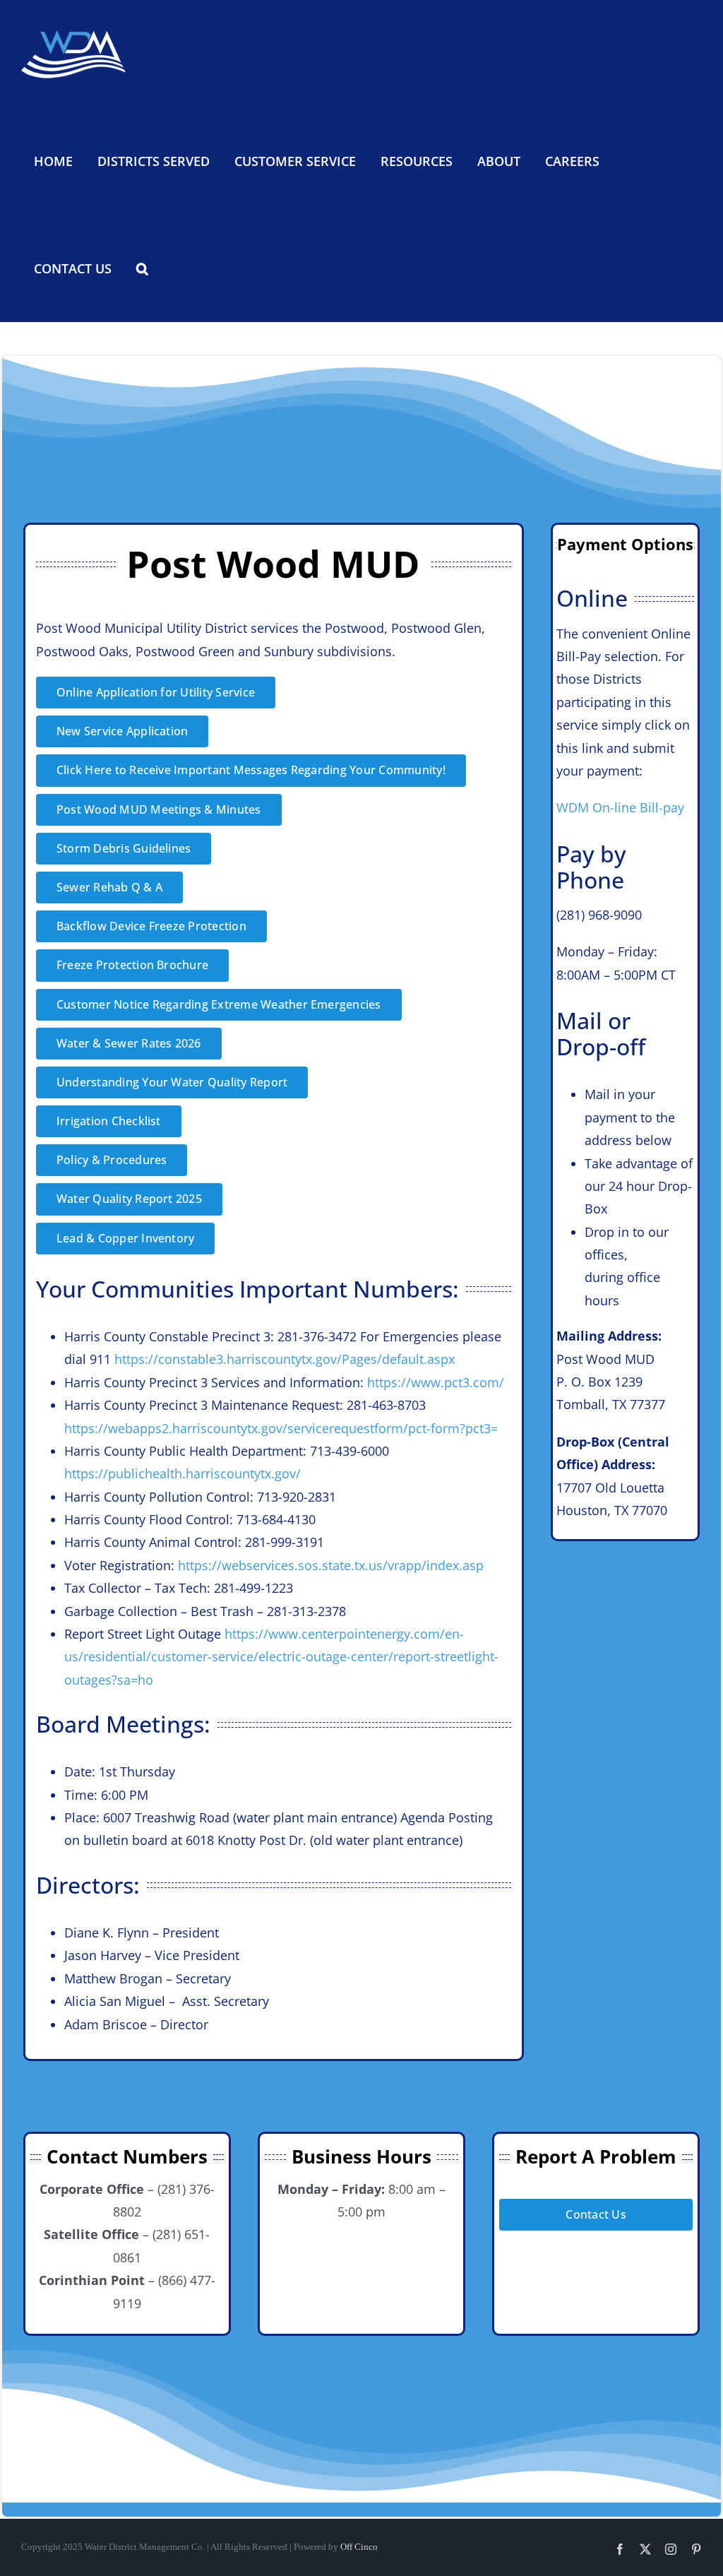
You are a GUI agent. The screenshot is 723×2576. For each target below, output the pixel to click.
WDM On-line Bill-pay (620, 807)
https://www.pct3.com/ (436, 1382)
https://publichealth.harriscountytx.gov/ (183, 1473)
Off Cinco (359, 2547)
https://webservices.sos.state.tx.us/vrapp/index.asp (331, 1565)
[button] (142, 268)
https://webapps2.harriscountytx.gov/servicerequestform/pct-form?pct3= (281, 1428)
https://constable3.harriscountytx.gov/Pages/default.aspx (285, 1359)
